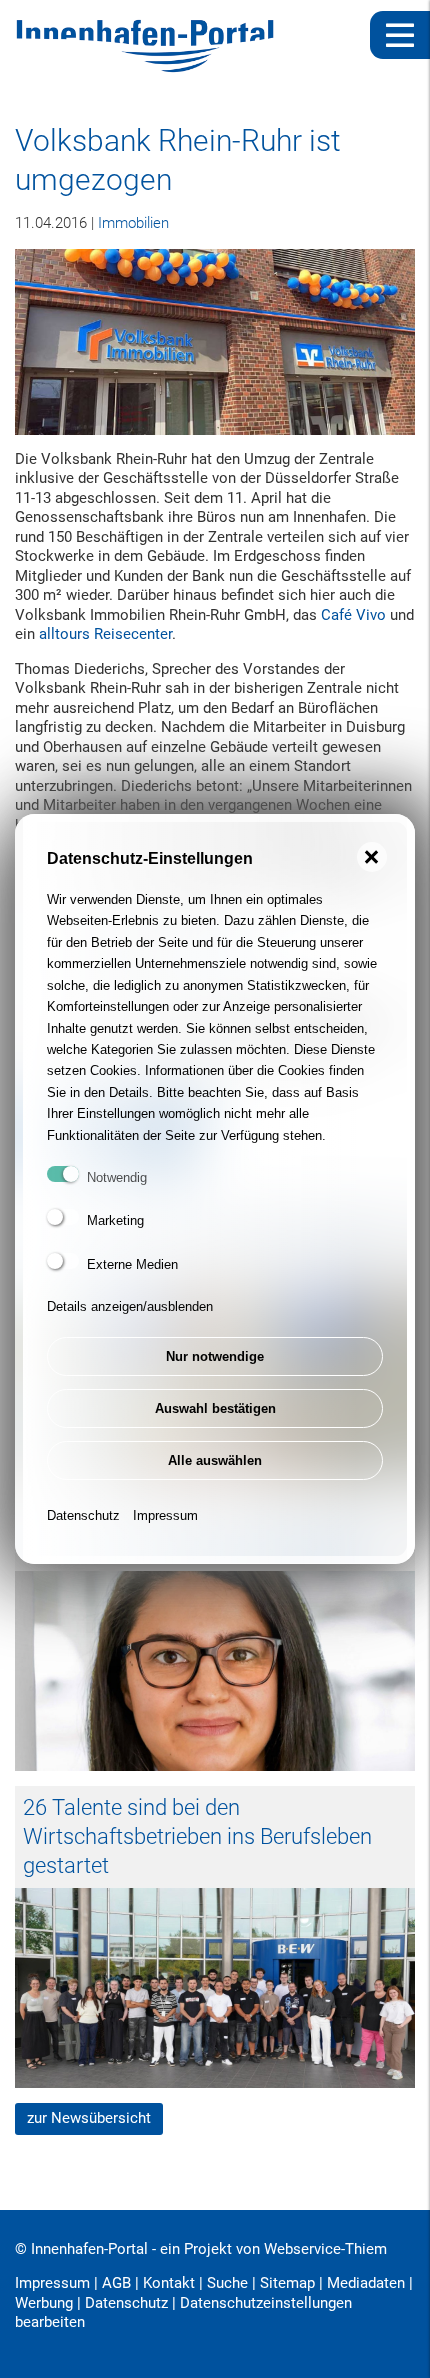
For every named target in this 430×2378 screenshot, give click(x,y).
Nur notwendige (215, 1356)
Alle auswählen (215, 1460)
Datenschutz (83, 1515)
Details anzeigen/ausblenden (130, 1306)
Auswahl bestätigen (215, 1408)
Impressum (165, 1515)
